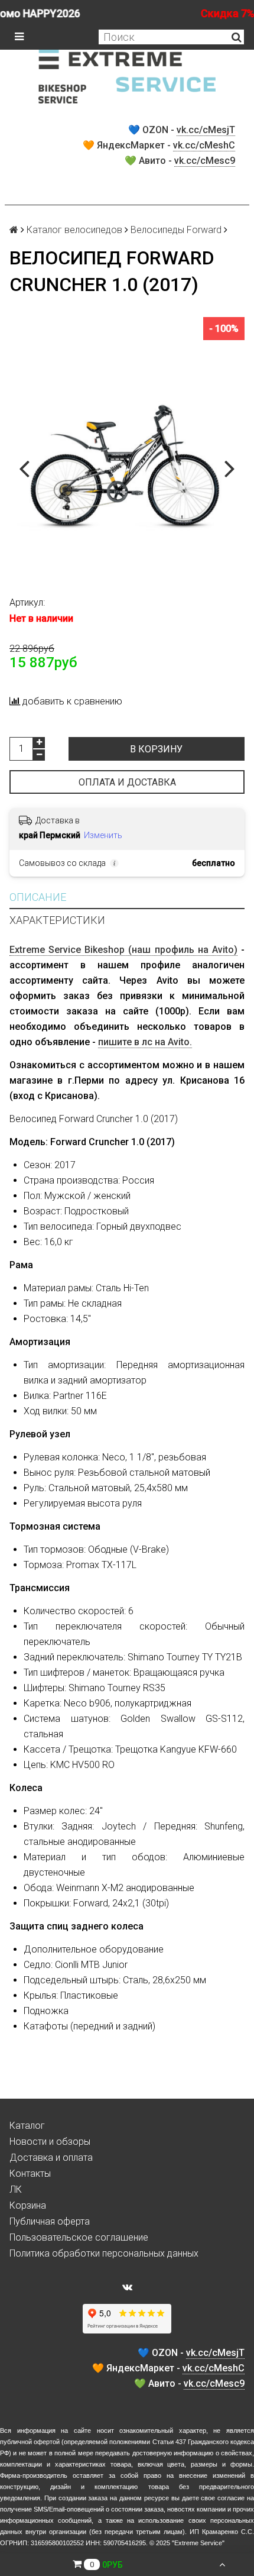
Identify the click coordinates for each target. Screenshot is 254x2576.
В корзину (156, 749)
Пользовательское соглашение (79, 2237)
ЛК (16, 2189)
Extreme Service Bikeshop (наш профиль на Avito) (123, 950)
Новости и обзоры (50, 2142)
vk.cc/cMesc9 (205, 161)
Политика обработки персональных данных (104, 2253)
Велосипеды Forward (176, 230)
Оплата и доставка (127, 782)
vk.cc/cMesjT (206, 130)
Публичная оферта (50, 2221)
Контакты (30, 2173)
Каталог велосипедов (74, 230)
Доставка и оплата (51, 2158)
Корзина (28, 2205)
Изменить (103, 835)
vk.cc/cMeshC (204, 145)
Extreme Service (198, 2543)
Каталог (27, 2126)
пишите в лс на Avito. (145, 1042)
